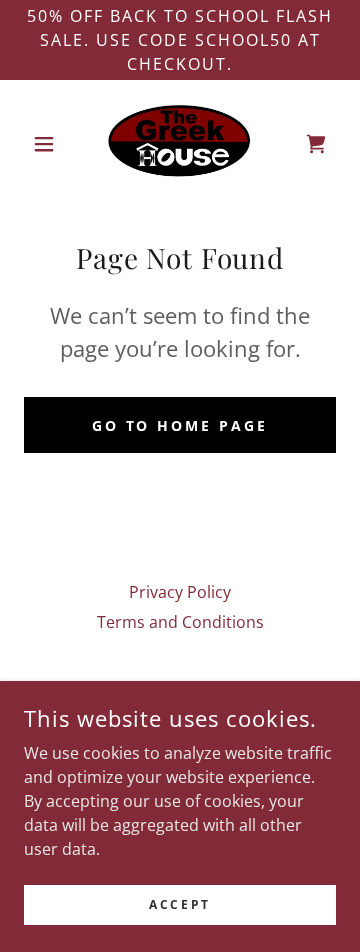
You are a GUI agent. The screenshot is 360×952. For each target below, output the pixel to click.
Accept (179, 904)
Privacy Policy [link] (180, 592)
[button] (47, 144)
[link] (179, 144)
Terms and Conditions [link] (180, 622)
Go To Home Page (180, 425)
